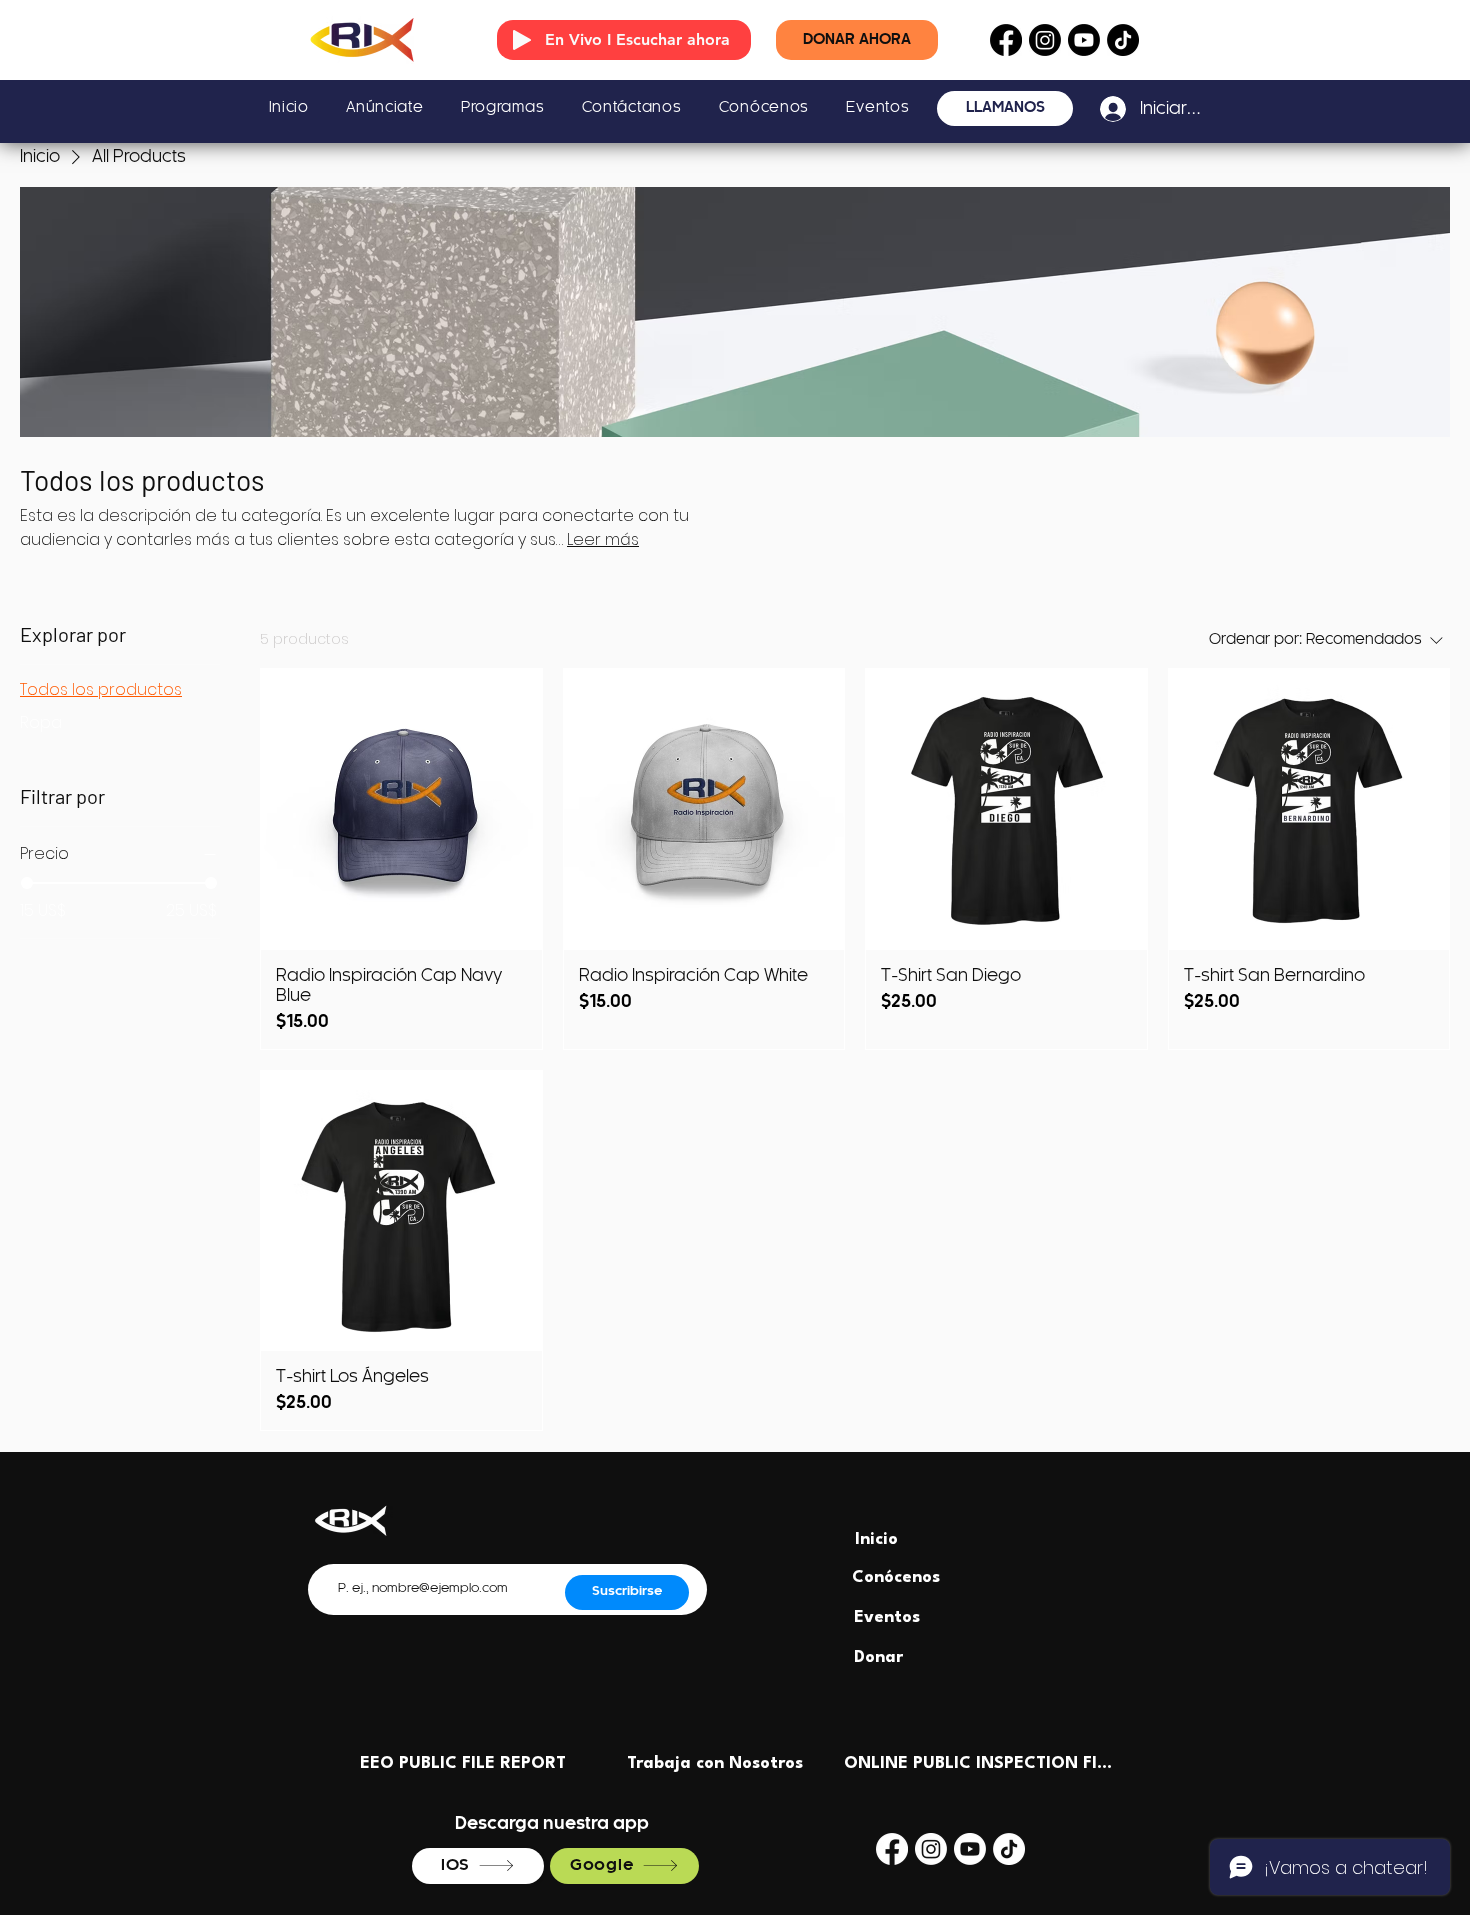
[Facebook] (1006, 40)
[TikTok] (1123, 40)
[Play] (522, 40)
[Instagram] (1045, 40)
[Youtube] (1084, 40)
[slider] (27, 883)
